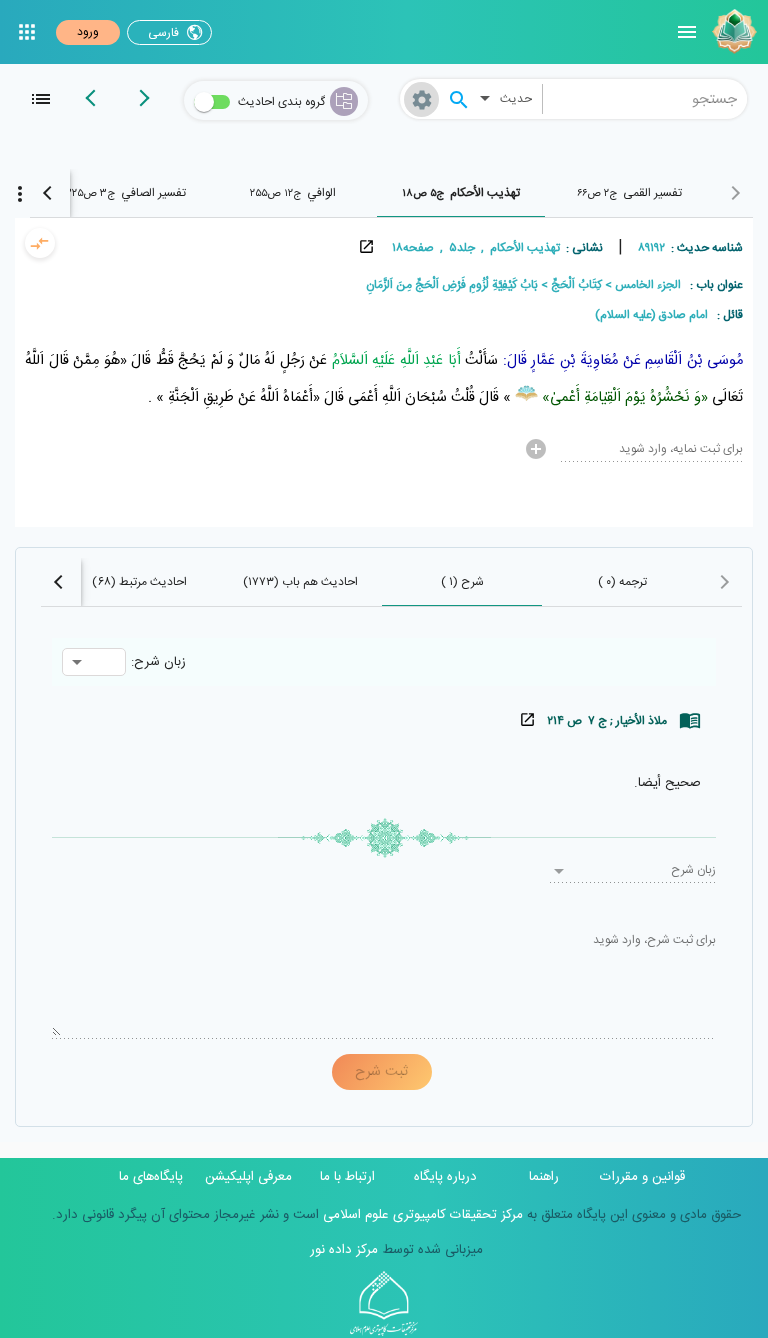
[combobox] (645, 99)
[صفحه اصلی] (732, 32)
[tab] (629, 193)
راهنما (544, 1177)
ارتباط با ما (347, 1177)
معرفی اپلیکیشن (248, 1177)
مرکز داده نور (344, 1250)
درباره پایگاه (445, 1177)
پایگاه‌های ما (151, 1177)
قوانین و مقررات (642, 1177)
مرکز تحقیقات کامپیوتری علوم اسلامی (421, 1215)
